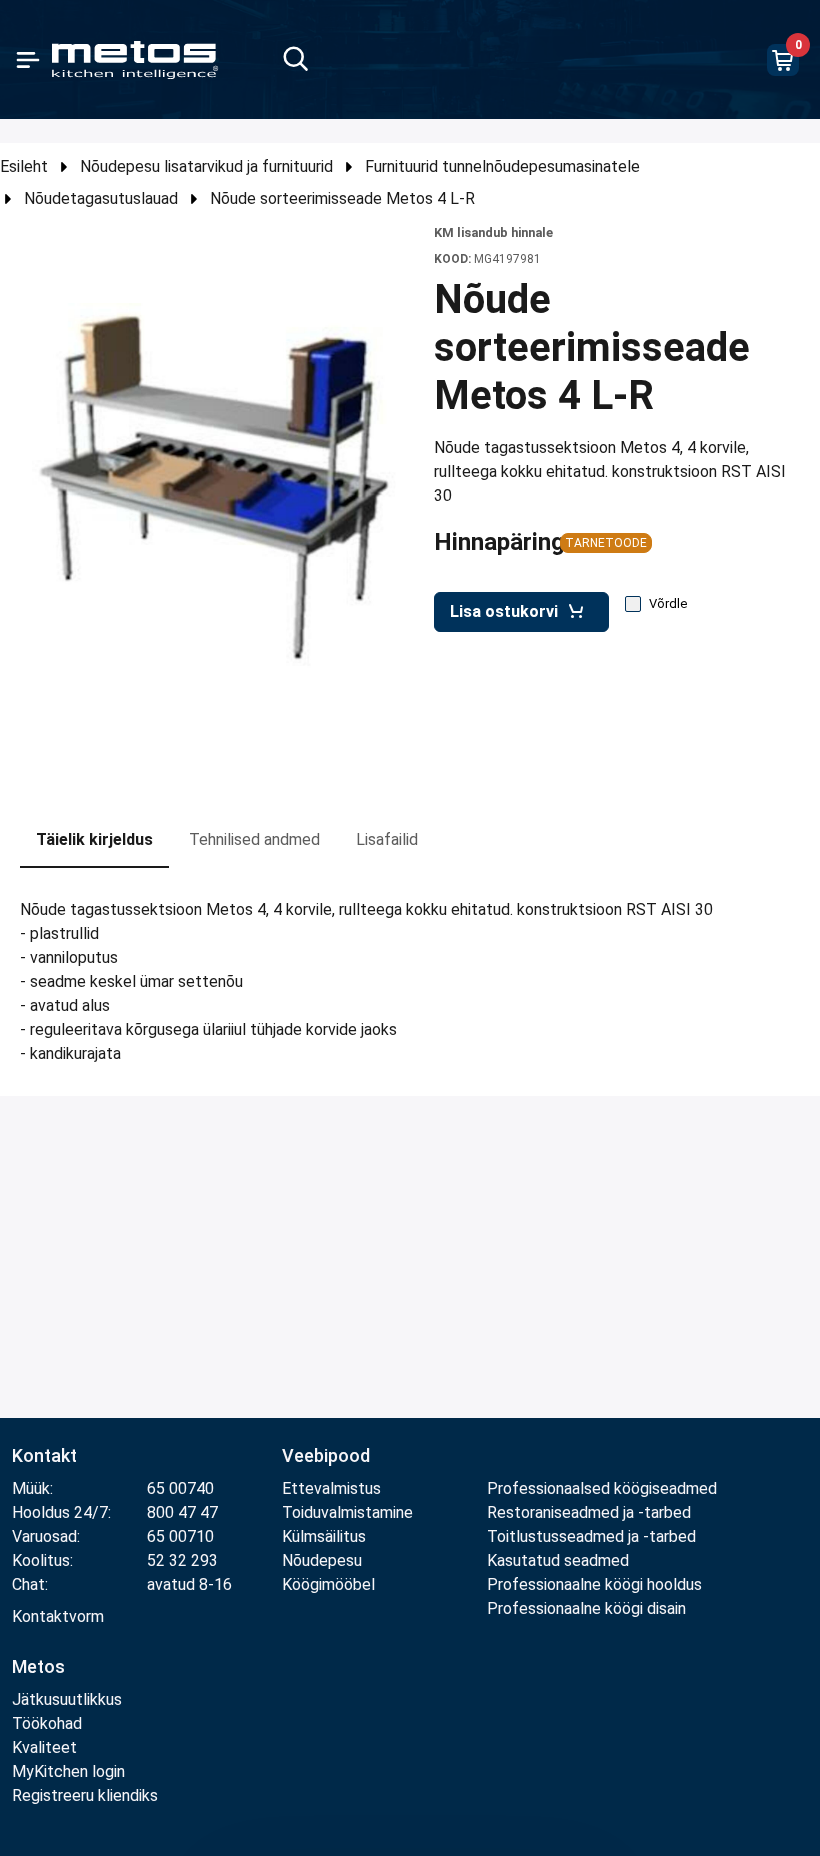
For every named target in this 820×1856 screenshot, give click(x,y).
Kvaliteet (44, 1747)
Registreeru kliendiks (85, 1795)
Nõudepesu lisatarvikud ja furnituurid (206, 166)
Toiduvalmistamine (347, 1512)
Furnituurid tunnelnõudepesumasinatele (502, 166)
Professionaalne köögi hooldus (594, 1584)
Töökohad (47, 1723)
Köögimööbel (328, 1584)
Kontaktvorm (58, 1616)
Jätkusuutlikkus (67, 1699)
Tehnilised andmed (254, 839)
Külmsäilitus (324, 1536)
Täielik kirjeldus (94, 839)
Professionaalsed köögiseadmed (602, 1488)
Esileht (24, 166)
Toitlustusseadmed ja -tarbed (591, 1536)
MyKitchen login (68, 1771)
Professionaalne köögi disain (586, 1608)
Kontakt (44, 1455)
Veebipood (326, 1455)
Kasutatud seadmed (558, 1560)
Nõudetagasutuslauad (101, 198)
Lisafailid (387, 839)
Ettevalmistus (331, 1488)
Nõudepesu (322, 1560)
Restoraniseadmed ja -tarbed (589, 1512)
